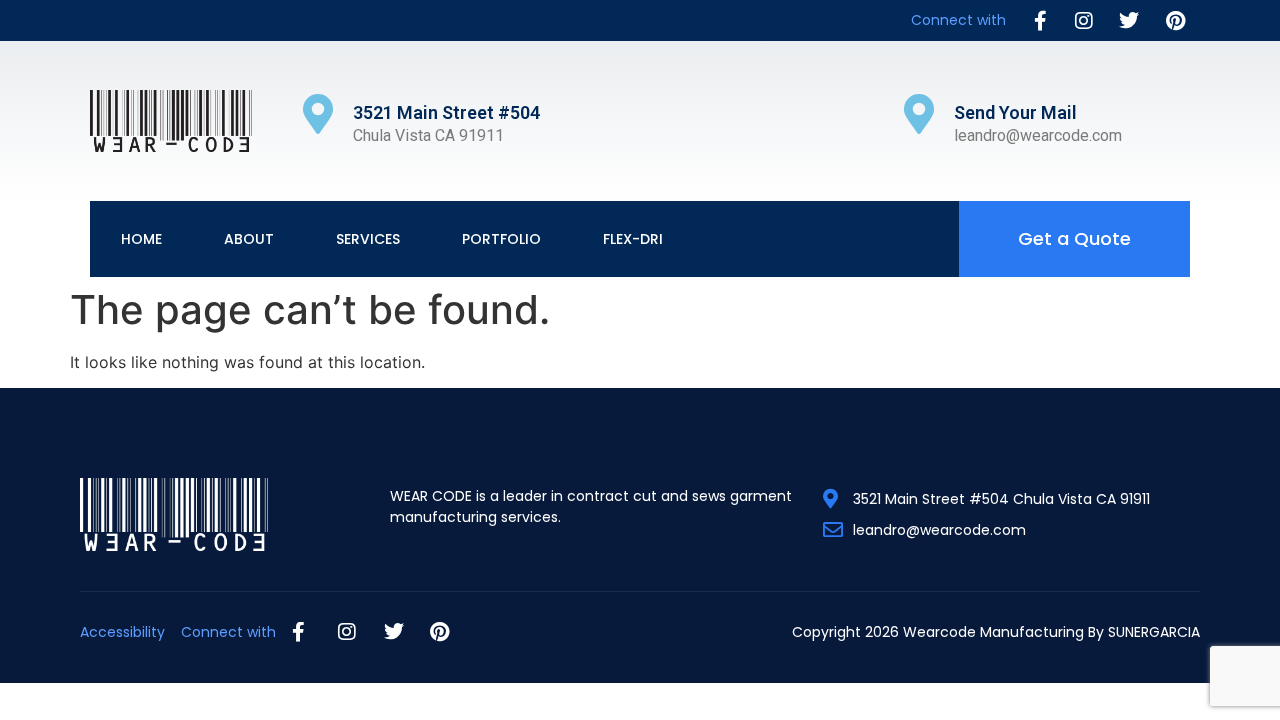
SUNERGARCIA (1154, 632)
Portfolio (501, 239)
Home (141, 239)
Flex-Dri (633, 239)
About (249, 239)
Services (368, 239)
